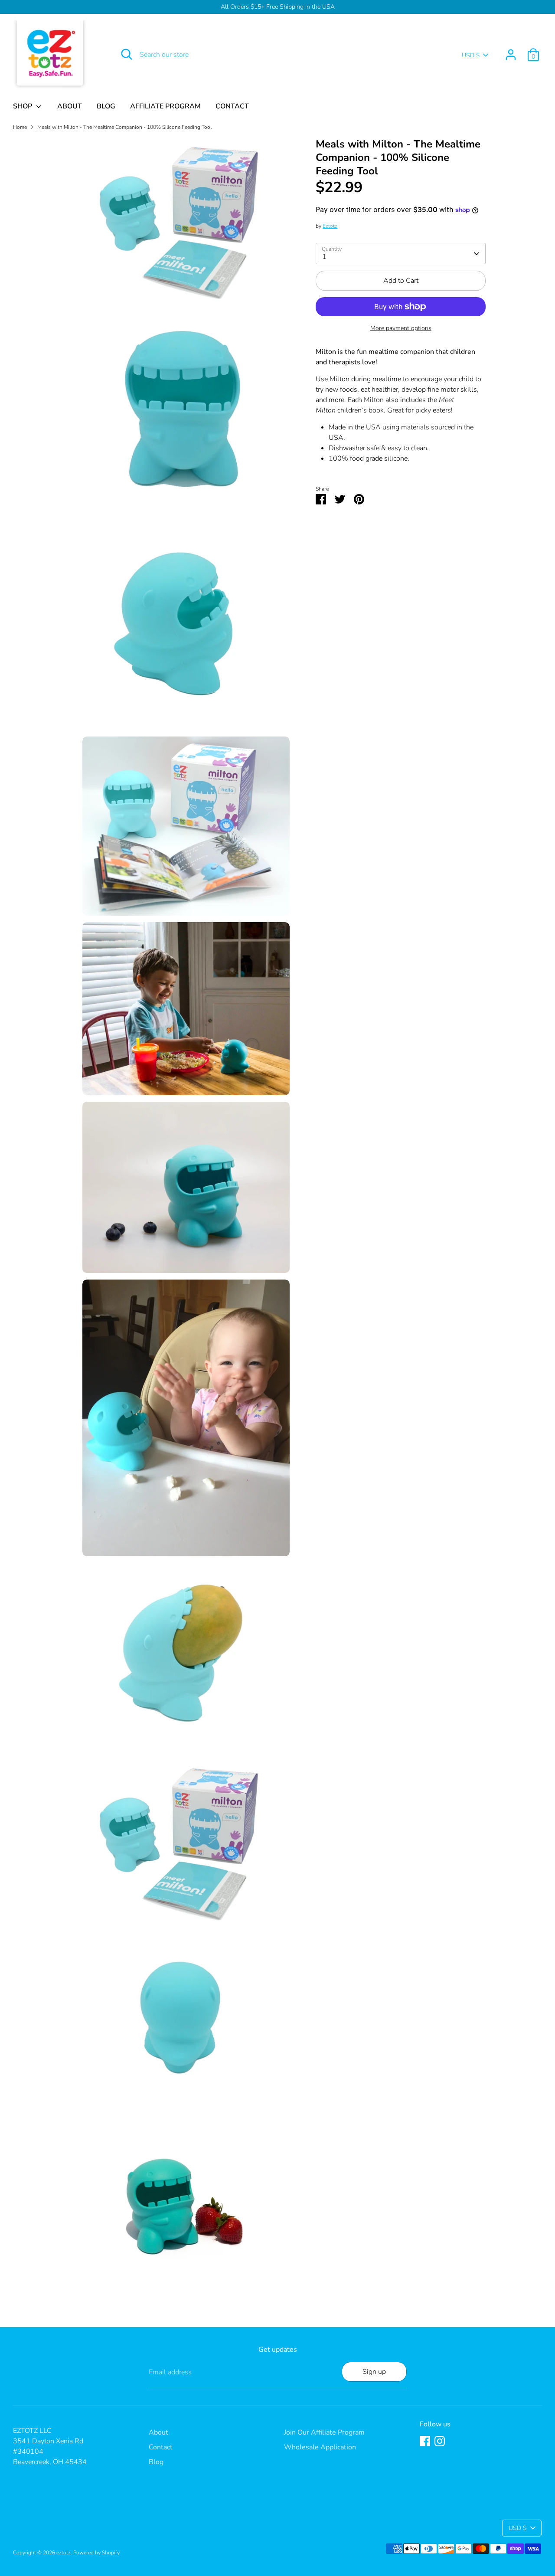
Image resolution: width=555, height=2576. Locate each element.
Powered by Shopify (96, 2553)
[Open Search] (127, 54)
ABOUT (70, 106)
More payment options (401, 328)
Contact (161, 2447)
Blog (156, 2462)
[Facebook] (425, 2441)
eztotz (64, 2553)
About (158, 2432)
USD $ (471, 55)
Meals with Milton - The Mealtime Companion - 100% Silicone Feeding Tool (124, 127)
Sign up (374, 2372)
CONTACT (232, 106)
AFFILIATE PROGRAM (165, 106)
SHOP (23, 106)
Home (20, 127)
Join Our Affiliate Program (324, 2432)
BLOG (106, 106)
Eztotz (330, 226)
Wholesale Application (320, 2447)
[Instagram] (440, 2441)
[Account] (511, 55)
